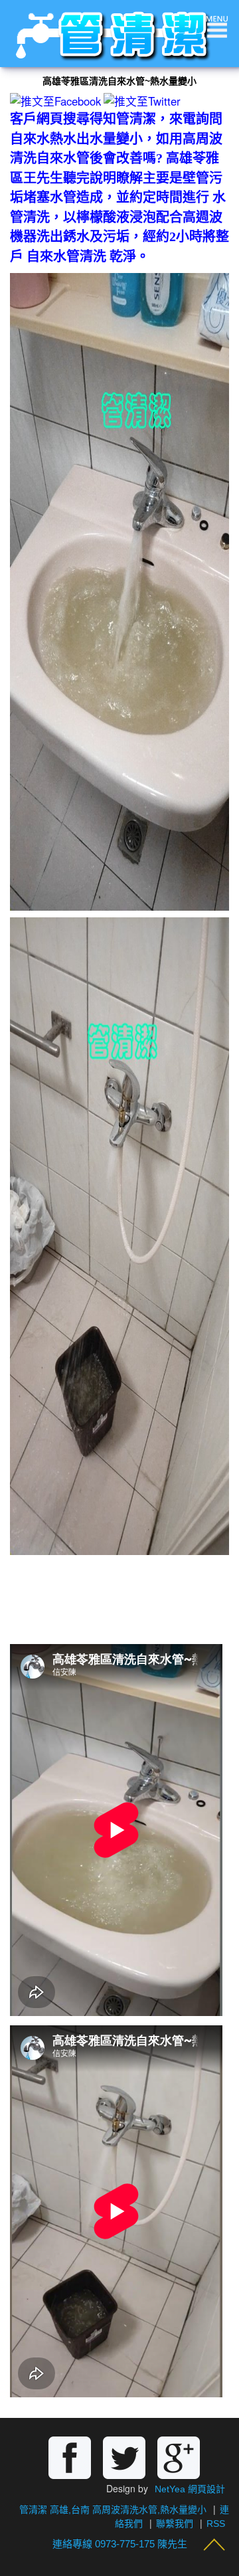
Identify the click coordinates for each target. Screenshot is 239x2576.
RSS (216, 2524)
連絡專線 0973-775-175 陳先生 (120, 2544)
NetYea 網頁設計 (190, 2489)
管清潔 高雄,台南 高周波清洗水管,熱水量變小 (113, 2510)
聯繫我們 (175, 2524)
